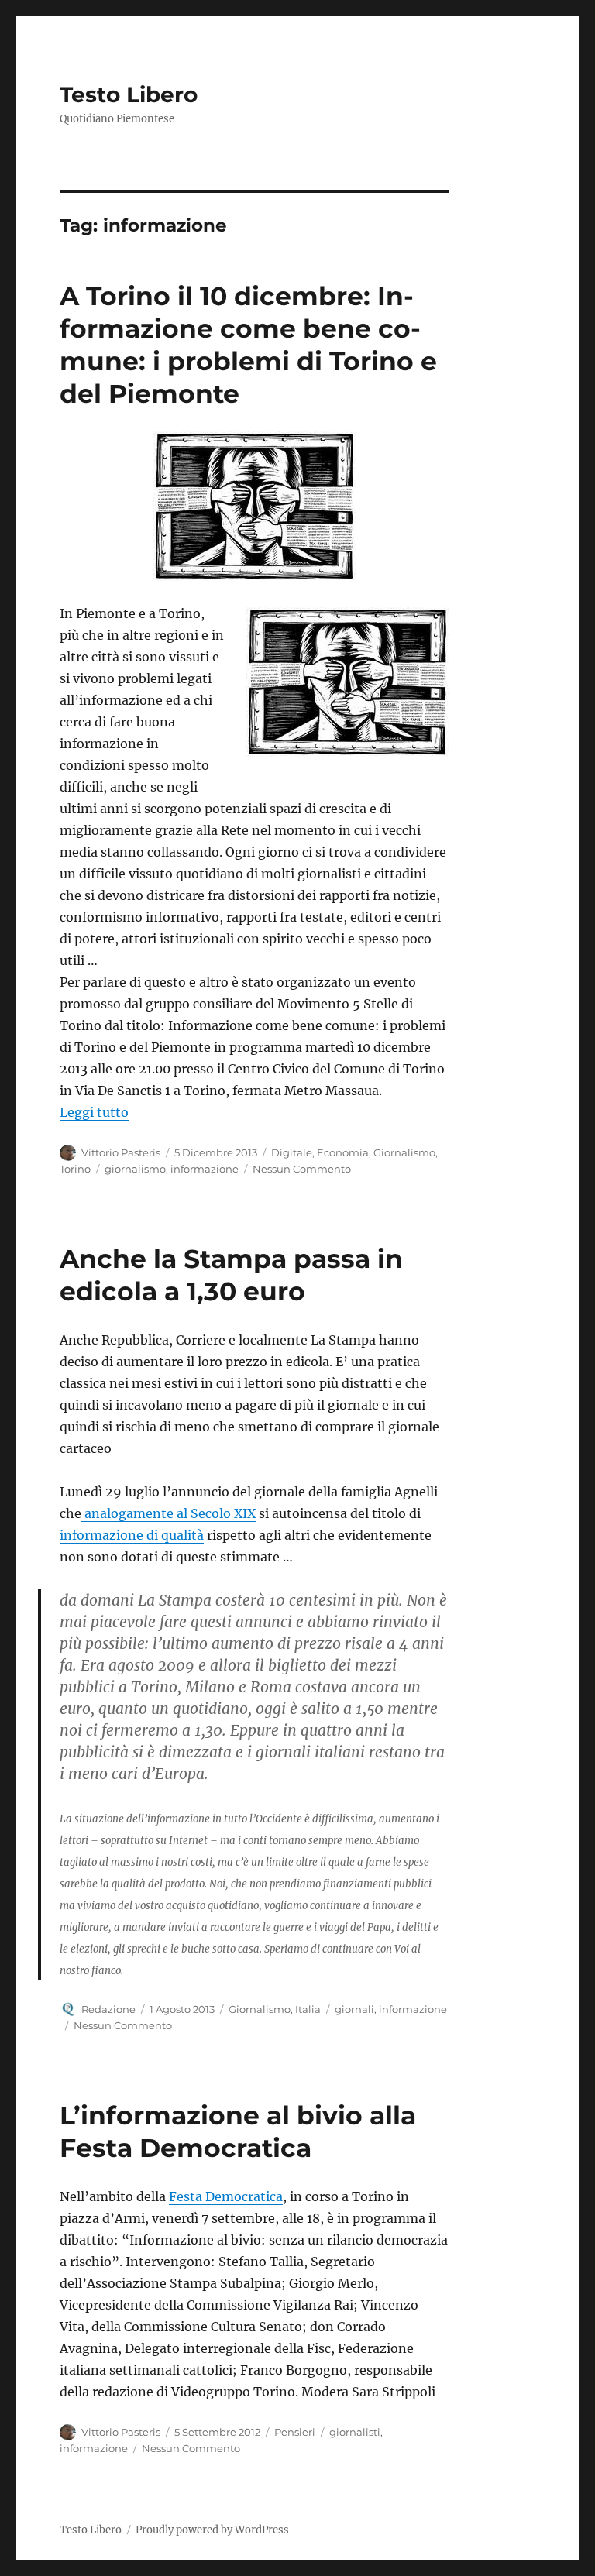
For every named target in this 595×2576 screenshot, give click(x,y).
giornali (354, 2009)
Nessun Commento (302, 1169)
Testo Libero (129, 94)
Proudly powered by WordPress (212, 2530)
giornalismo (135, 1169)
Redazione (108, 2009)
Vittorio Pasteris (121, 1152)
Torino (75, 1169)
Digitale (292, 1152)
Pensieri (295, 2432)
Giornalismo (404, 1152)
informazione (205, 1169)
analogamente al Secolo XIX (169, 1513)
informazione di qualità (132, 1535)
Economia (343, 1152)
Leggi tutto (94, 1112)
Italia (308, 2009)
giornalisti (355, 2432)
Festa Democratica (226, 2196)
